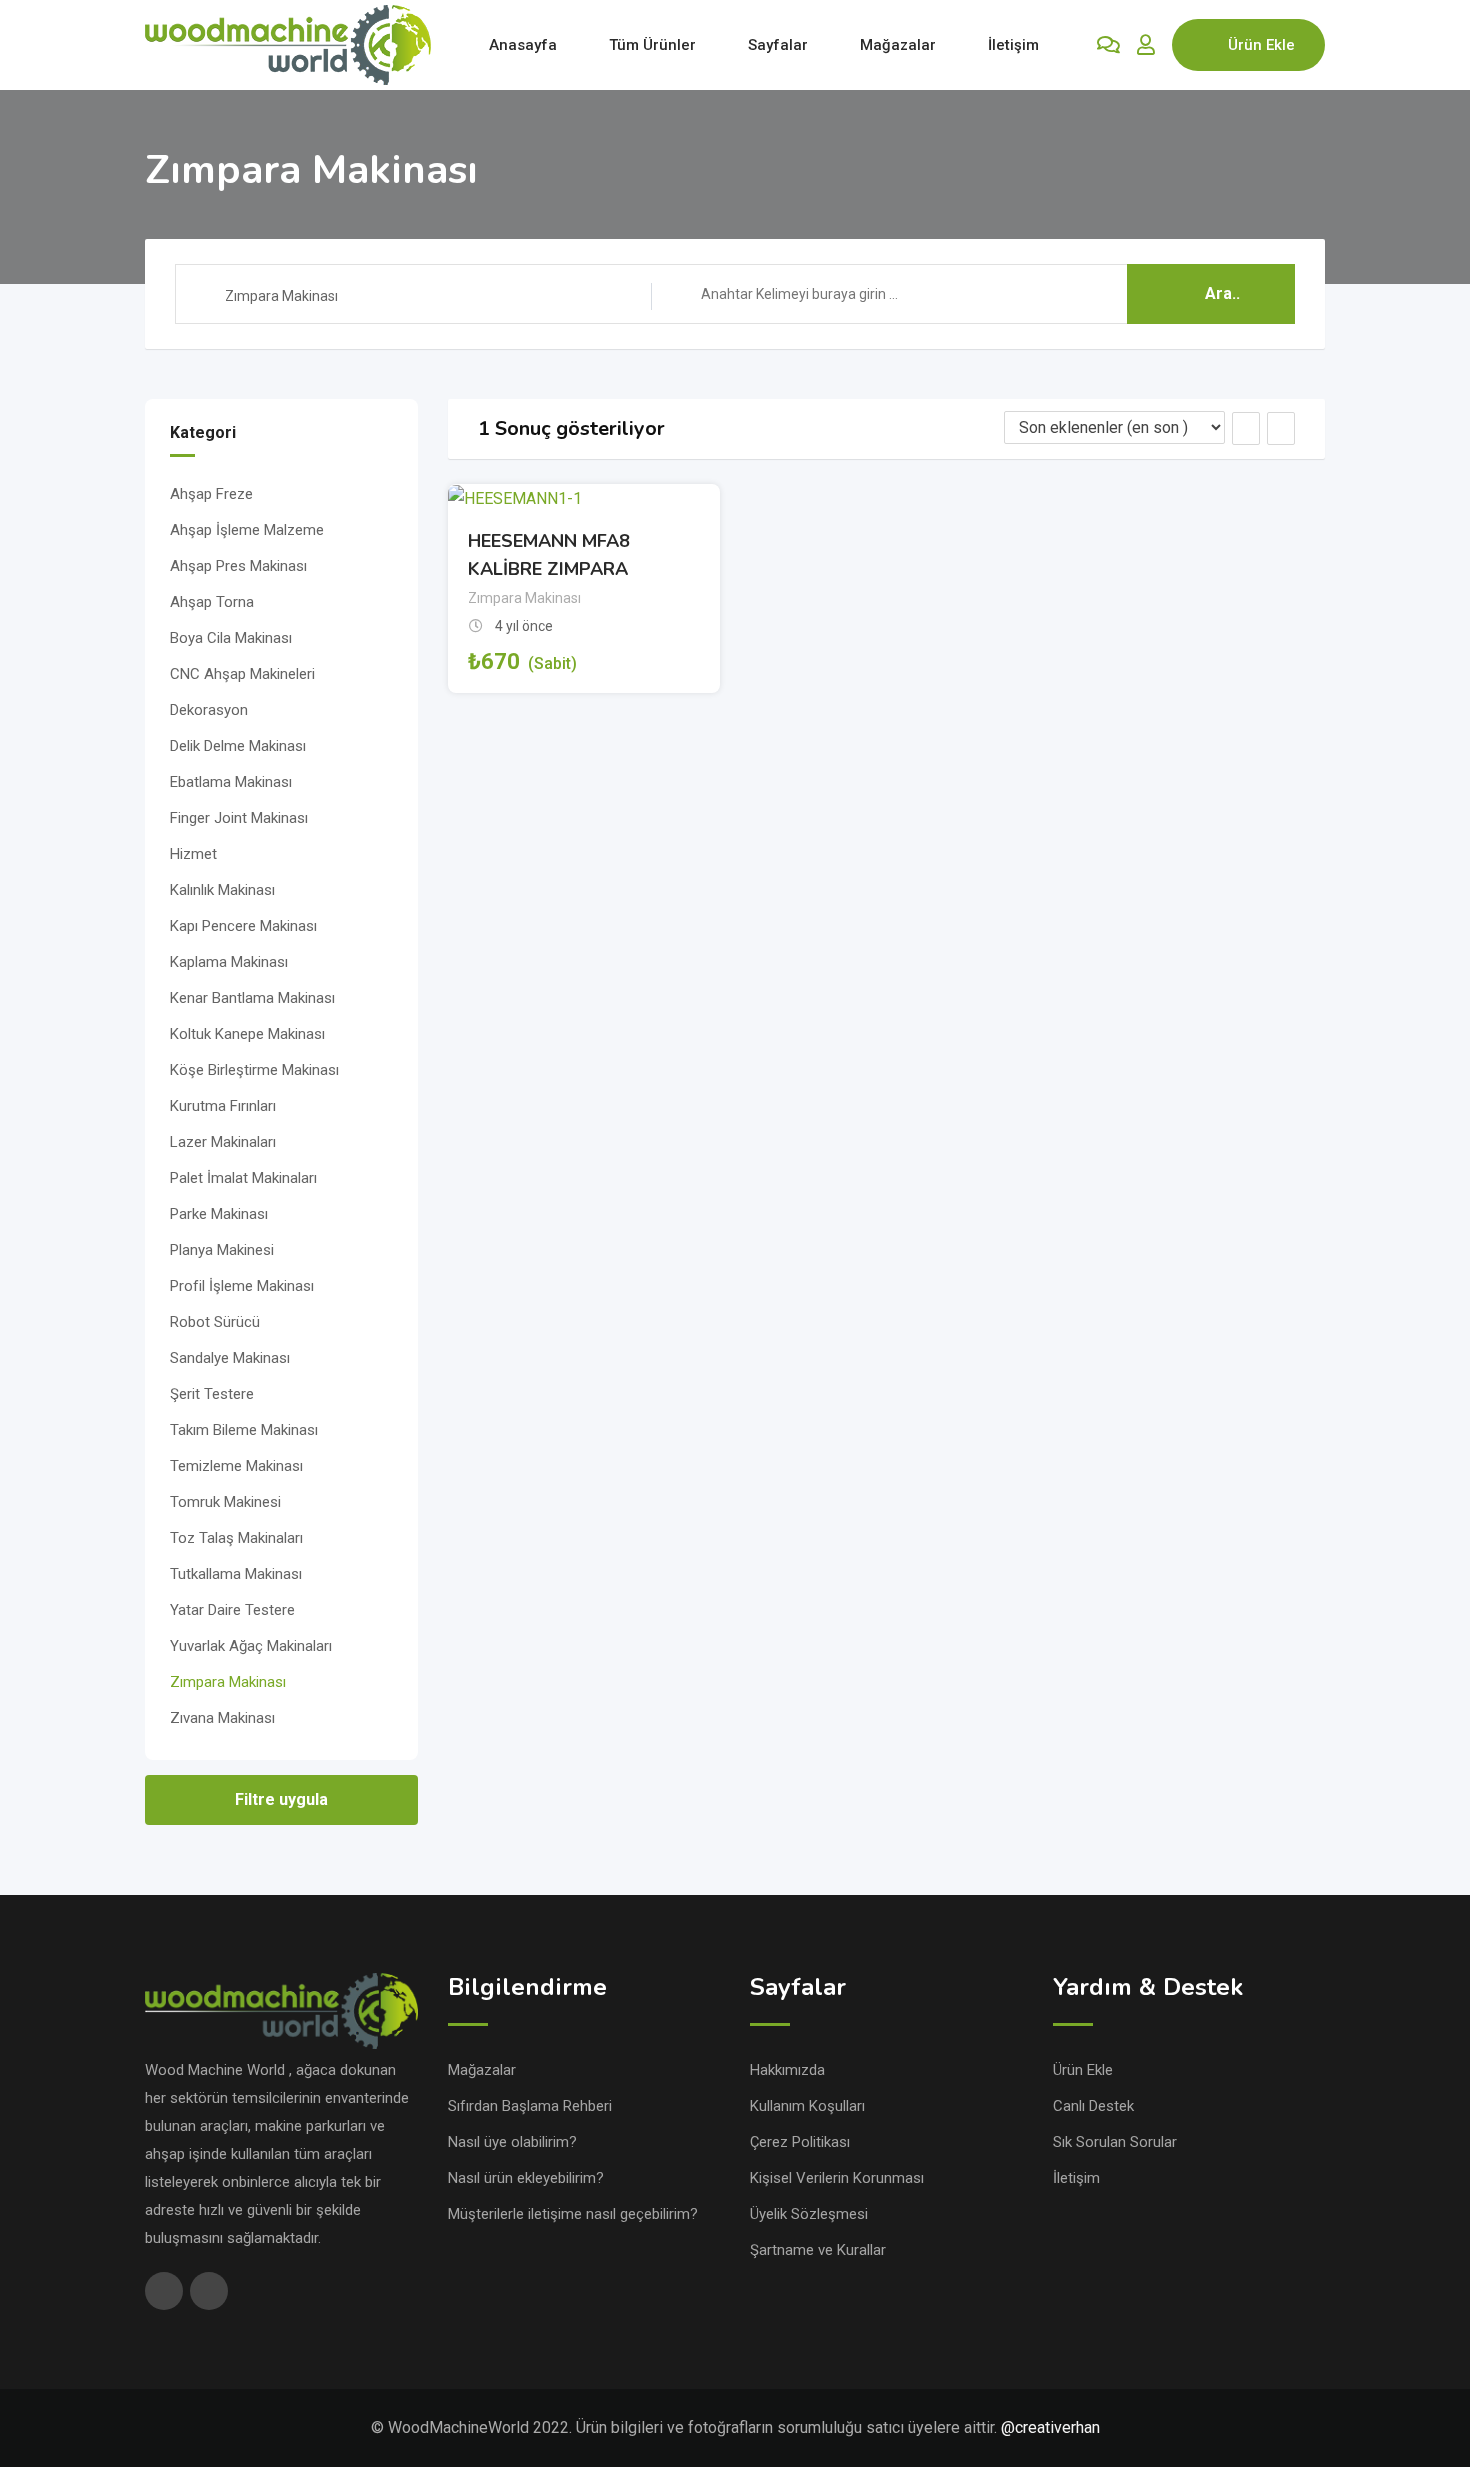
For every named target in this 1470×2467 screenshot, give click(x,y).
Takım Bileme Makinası (244, 1430)
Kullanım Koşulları (807, 2106)
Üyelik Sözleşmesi (809, 2214)
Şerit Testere (212, 1394)
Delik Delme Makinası (238, 746)
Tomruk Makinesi (225, 1502)
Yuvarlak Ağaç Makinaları (251, 1646)
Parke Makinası (219, 1214)
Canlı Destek (1093, 2106)
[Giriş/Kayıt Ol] (1146, 45)
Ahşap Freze (211, 494)
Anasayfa (523, 45)
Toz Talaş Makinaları (236, 1538)
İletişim (1013, 45)
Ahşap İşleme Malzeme (247, 530)
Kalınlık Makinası (222, 890)
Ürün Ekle (1261, 45)
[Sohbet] (1108, 45)
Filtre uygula (281, 1799)
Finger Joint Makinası (239, 818)
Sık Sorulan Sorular (1115, 2142)
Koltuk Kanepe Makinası (247, 1034)
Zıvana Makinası (222, 1718)
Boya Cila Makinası (231, 638)
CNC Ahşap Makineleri (242, 674)
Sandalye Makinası (230, 1358)
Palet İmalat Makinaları (243, 1178)
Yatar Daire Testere (232, 1610)
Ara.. (1222, 293)
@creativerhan (1050, 2427)
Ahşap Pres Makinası (238, 566)
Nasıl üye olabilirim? (512, 2142)
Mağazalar (898, 45)
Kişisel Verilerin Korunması (837, 2178)
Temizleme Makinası (236, 1466)
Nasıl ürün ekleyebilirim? (526, 2178)
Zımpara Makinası (228, 1682)
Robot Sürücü (215, 1322)
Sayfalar (778, 45)
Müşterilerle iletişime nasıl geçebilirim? (573, 2214)
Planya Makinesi (222, 1250)
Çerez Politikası (800, 2142)
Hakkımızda (787, 2070)
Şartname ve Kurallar (818, 2250)
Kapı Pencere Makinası (243, 926)
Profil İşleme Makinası (242, 1286)
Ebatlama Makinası (231, 782)
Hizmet (193, 854)
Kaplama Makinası (229, 962)
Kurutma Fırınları (223, 1106)
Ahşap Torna (212, 602)
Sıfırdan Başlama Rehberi (530, 2106)
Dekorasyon (209, 710)
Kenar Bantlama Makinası (252, 998)
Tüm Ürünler (652, 45)
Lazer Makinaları (223, 1142)
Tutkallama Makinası (236, 1574)
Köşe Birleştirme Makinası (254, 1070)
